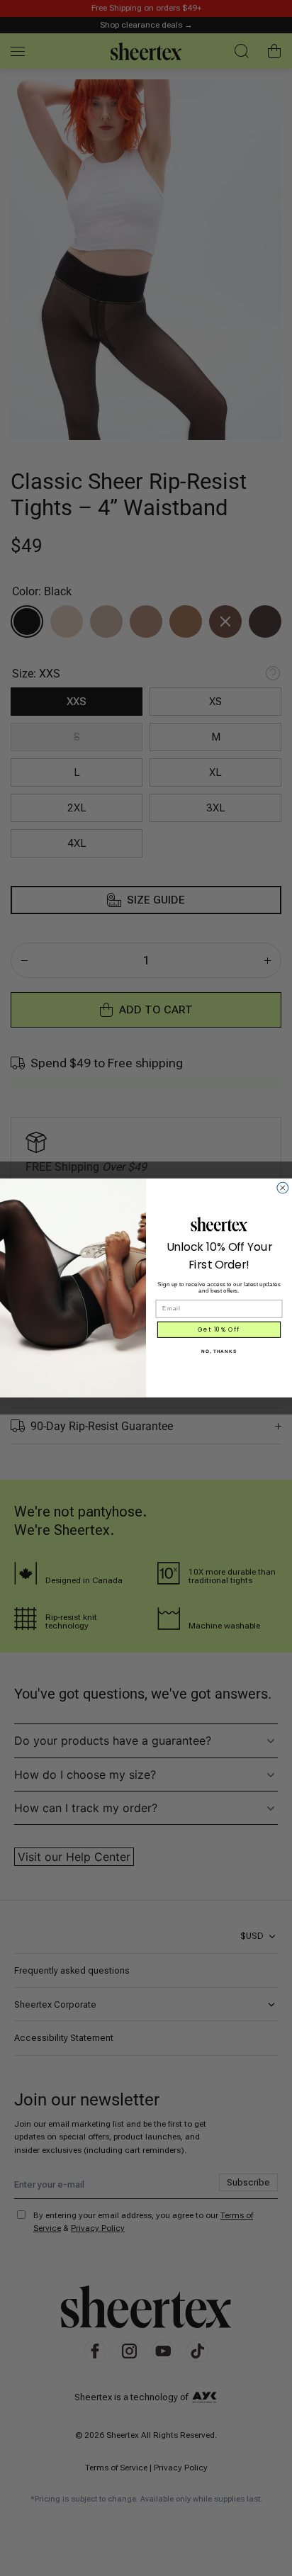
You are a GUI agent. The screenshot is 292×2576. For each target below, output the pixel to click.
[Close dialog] (283, 1188)
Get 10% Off (219, 1329)
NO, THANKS (219, 1351)
